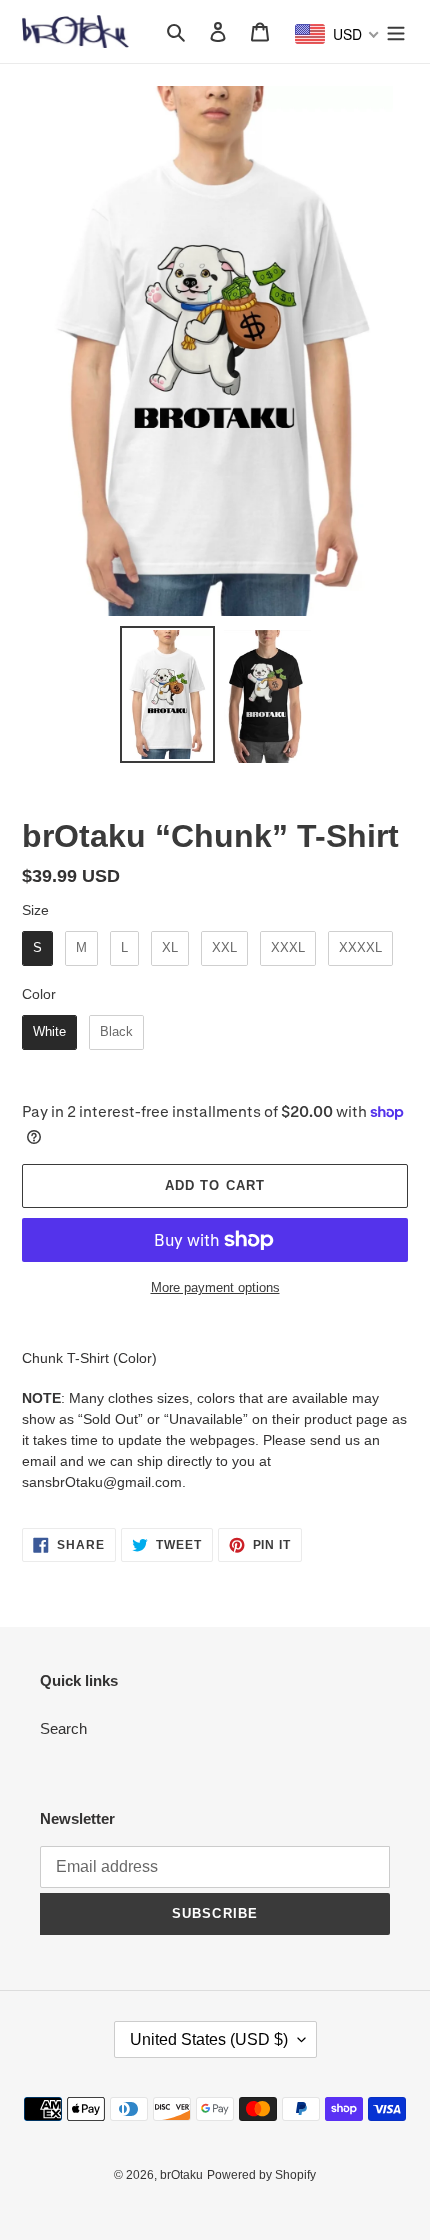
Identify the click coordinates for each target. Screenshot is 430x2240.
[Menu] (396, 31)
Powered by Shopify (261, 2175)
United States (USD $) (209, 2039)
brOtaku (181, 2175)
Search (63, 1728)
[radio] (37, 948)
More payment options (215, 1287)
